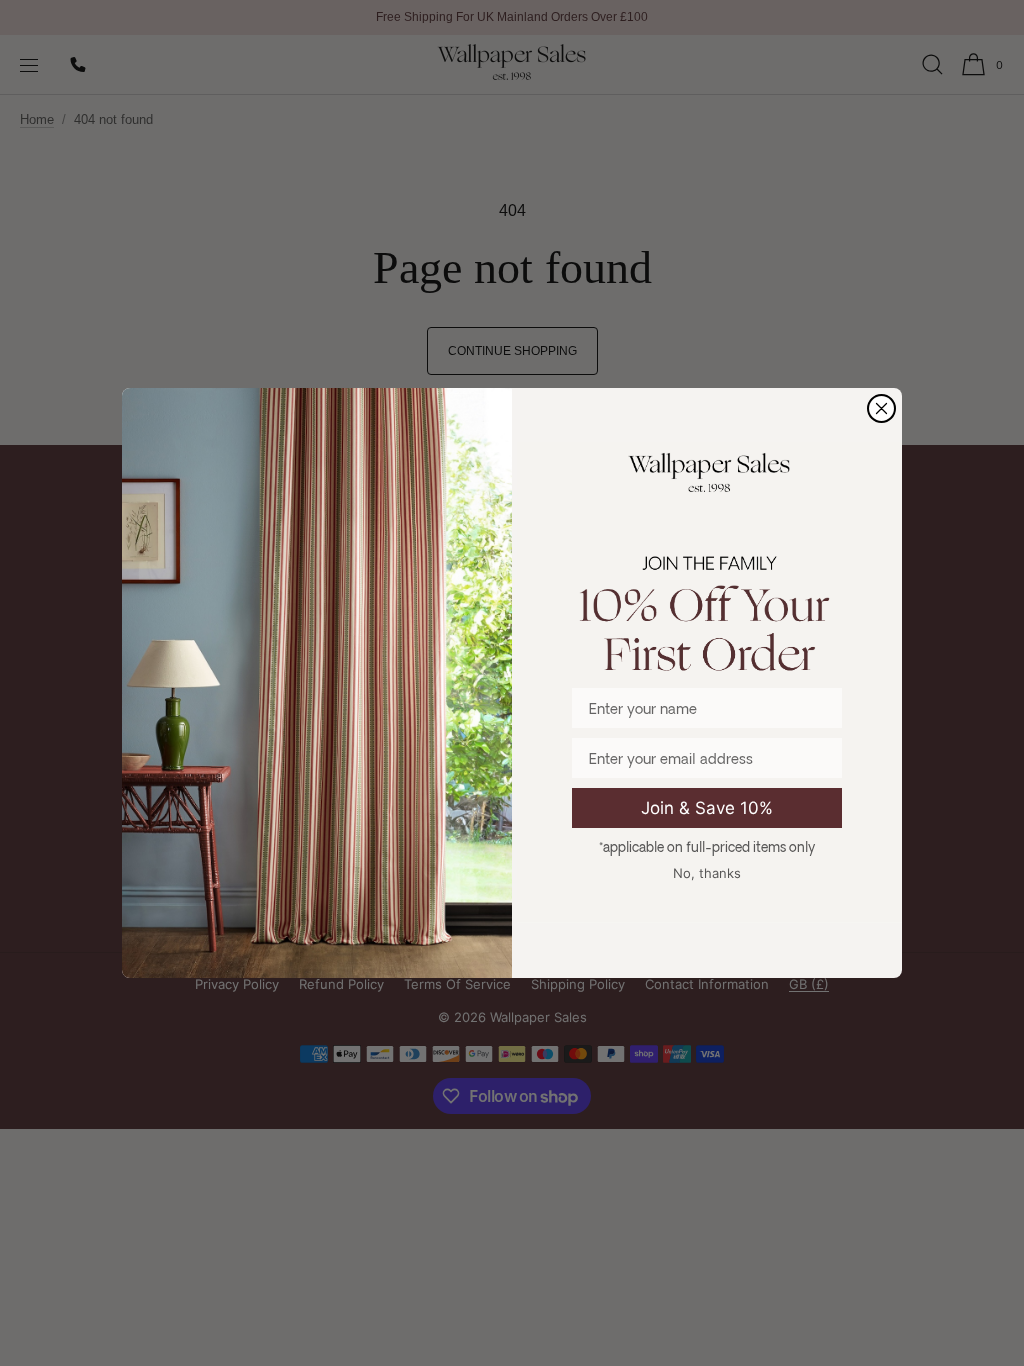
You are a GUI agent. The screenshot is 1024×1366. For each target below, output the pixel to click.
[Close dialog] (881, 408)
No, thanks (707, 873)
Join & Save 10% (707, 808)
